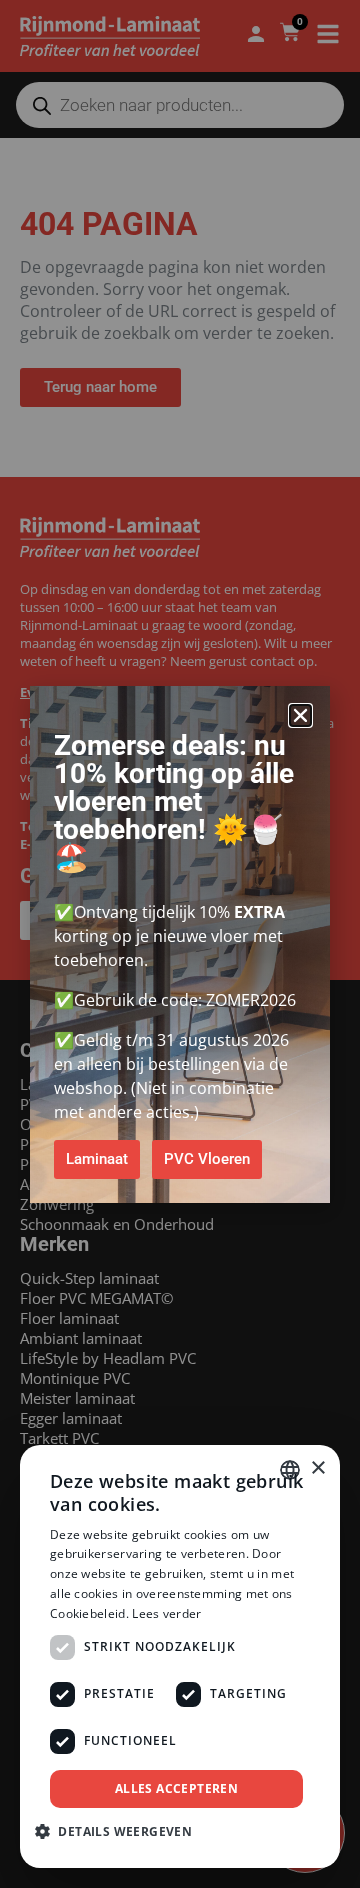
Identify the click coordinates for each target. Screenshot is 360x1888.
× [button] (317, 1468)
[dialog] (180, 1656)
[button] (300, 715)
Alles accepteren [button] (176, 1788)
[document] (180, 944)
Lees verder (166, 1613)
